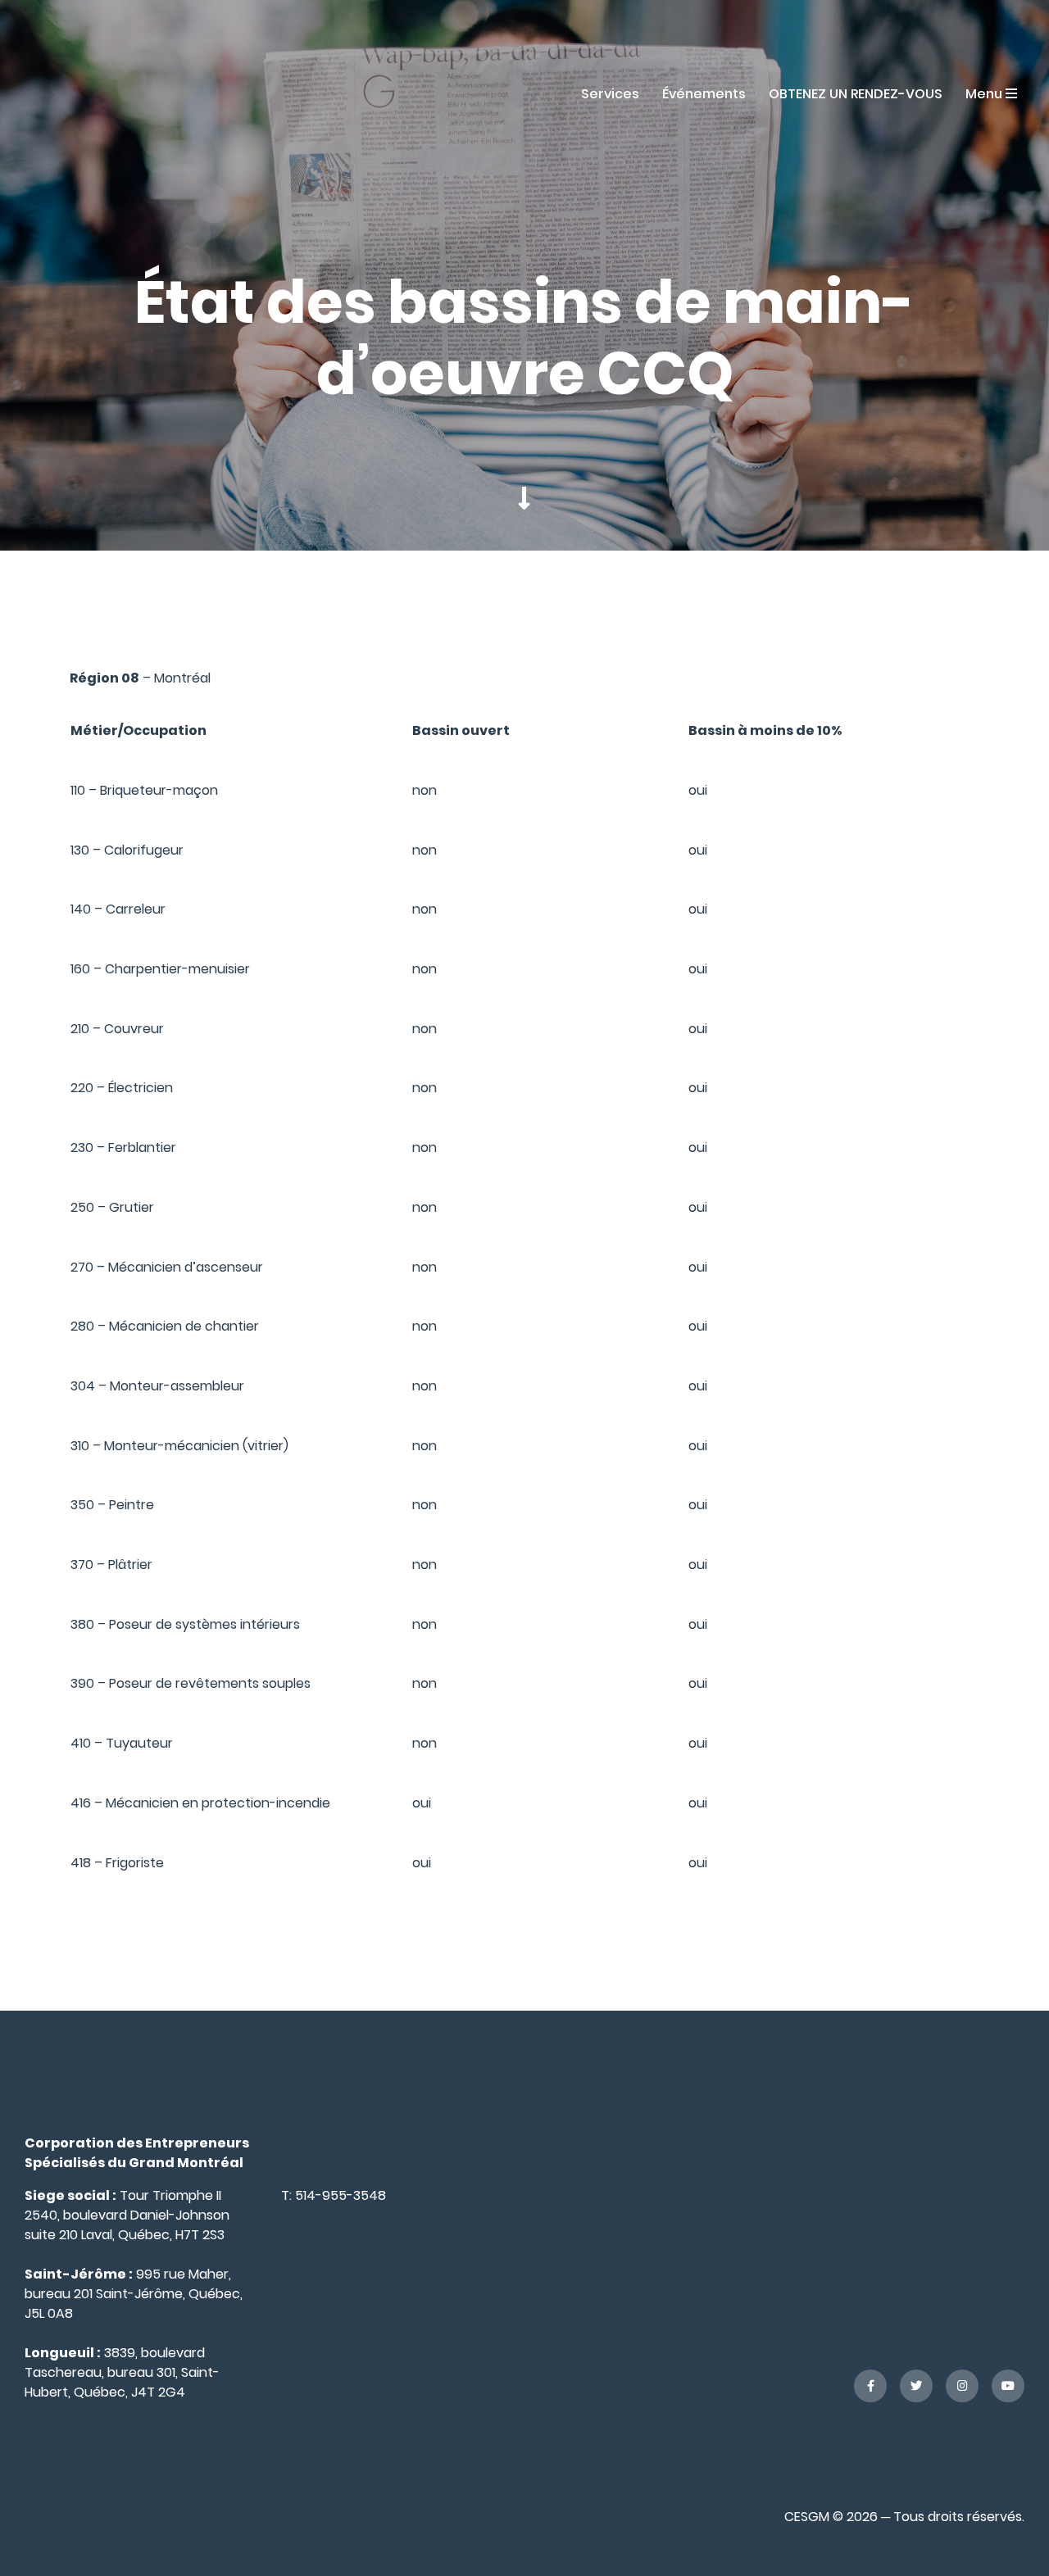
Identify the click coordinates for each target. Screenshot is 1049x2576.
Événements (704, 94)
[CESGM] (93, 93)
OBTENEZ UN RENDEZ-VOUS (856, 94)
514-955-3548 (341, 2195)
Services (610, 94)
